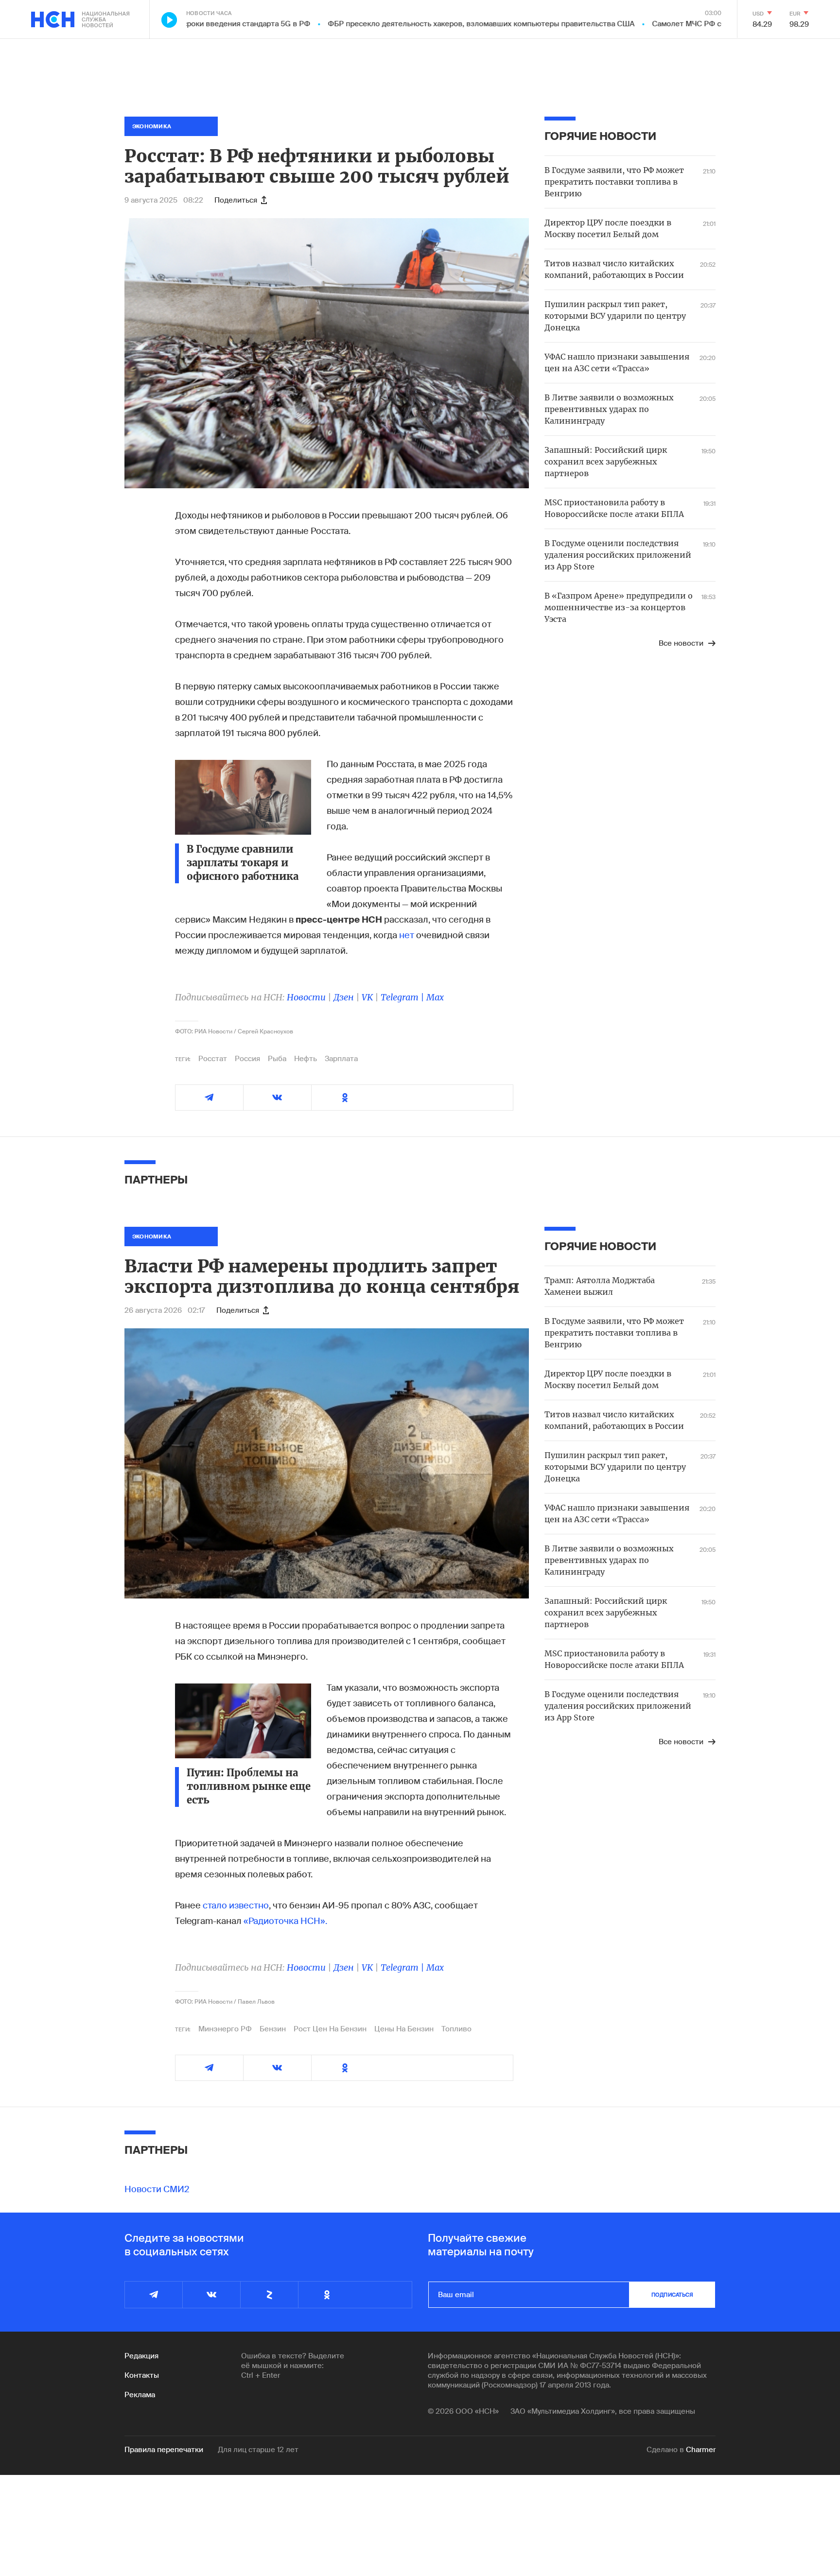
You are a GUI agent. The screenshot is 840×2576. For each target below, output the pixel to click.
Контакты (142, 2375)
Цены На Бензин (404, 2029)
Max (435, 997)
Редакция (141, 2356)
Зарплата (341, 1059)
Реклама (140, 2395)
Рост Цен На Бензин (330, 2029)
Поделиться (236, 200)
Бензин (273, 2029)
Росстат (213, 1059)
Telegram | (403, 997)
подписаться (672, 2295)
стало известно (236, 1906)
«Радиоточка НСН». (285, 1921)
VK (367, 997)
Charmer (701, 2450)
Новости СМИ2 (157, 2189)
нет (407, 935)
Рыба (277, 1059)
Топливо (456, 2029)
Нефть (306, 1059)
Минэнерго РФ (225, 2029)
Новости (306, 997)
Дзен (344, 997)
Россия (247, 1059)
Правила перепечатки (164, 2450)
